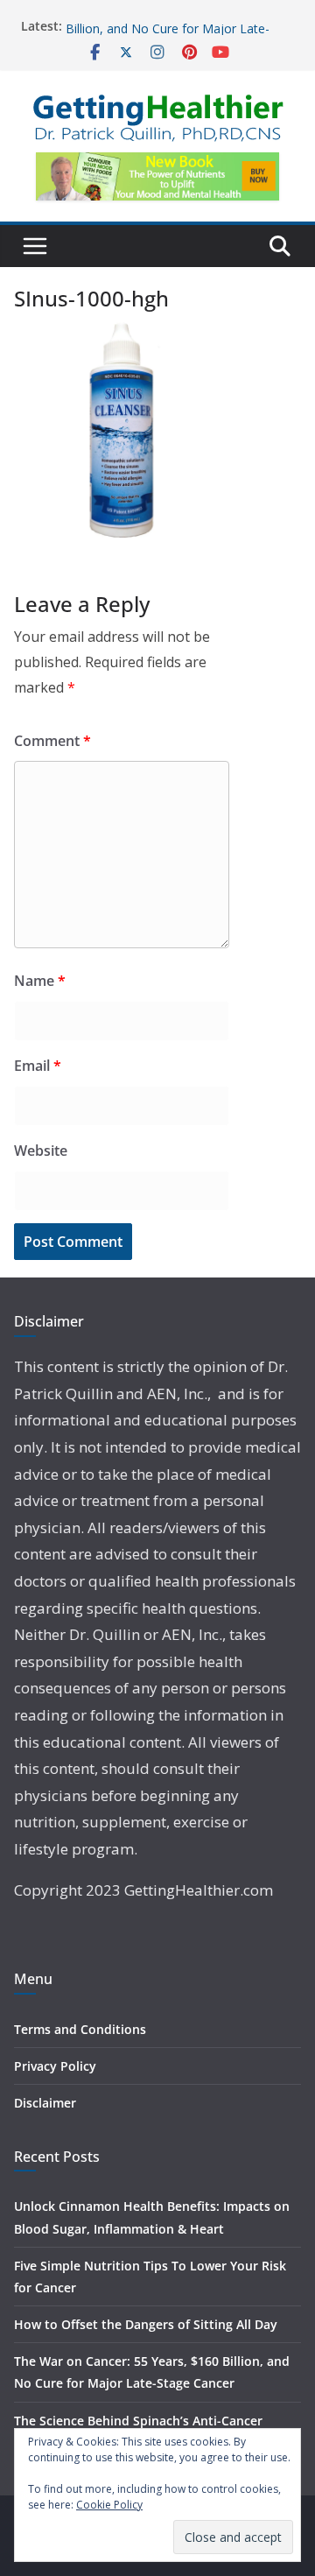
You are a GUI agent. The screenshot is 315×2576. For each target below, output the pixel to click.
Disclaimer (45, 2103)
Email (38, 1066)
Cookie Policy (109, 2505)
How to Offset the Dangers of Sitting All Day (146, 2324)
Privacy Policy (55, 2066)
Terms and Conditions (80, 2029)
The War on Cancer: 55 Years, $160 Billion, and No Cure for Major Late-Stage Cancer (168, 35)
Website (41, 1151)
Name (40, 981)
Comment (52, 741)
